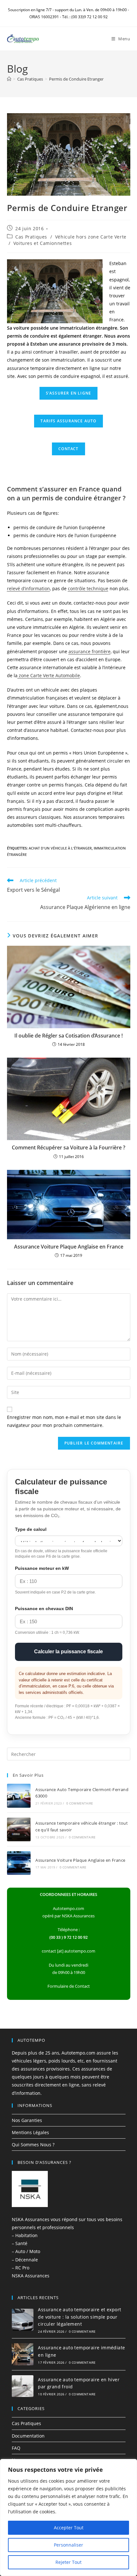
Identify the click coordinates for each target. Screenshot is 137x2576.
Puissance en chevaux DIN (44, 1609)
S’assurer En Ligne (69, 393)
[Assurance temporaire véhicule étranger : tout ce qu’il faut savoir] (19, 1829)
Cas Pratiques (31, 237)
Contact (68, 449)
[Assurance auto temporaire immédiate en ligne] (23, 2354)
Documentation (28, 2436)
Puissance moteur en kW (42, 1568)
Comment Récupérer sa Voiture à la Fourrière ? (68, 1147)
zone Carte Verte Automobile (49, 675)
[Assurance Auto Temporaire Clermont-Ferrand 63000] (19, 1796)
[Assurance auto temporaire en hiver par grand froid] (23, 2386)
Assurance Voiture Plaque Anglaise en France (69, 1247)
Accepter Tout (69, 2528)
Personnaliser (68, 2545)
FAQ (16, 2448)
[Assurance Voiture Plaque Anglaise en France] (19, 1863)
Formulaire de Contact (69, 1986)
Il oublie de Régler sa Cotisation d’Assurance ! (68, 1036)
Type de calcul (31, 1529)
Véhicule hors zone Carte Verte (91, 237)
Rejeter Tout (68, 2562)
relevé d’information (29, 588)
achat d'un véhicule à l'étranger (60, 848)
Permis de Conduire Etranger (76, 79)
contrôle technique (88, 588)
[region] (68, 2517)
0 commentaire (80, 1803)
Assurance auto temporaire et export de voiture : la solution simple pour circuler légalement (79, 2317)
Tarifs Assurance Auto (68, 421)
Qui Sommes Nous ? (33, 2145)
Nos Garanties (27, 2120)
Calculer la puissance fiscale (68, 1652)
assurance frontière (90, 651)
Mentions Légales (30, 2132)
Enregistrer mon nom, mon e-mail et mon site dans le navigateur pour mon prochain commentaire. (64, 1421)
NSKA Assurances (31, 2276)
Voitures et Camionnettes (43, 243)
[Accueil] (9, 79)
